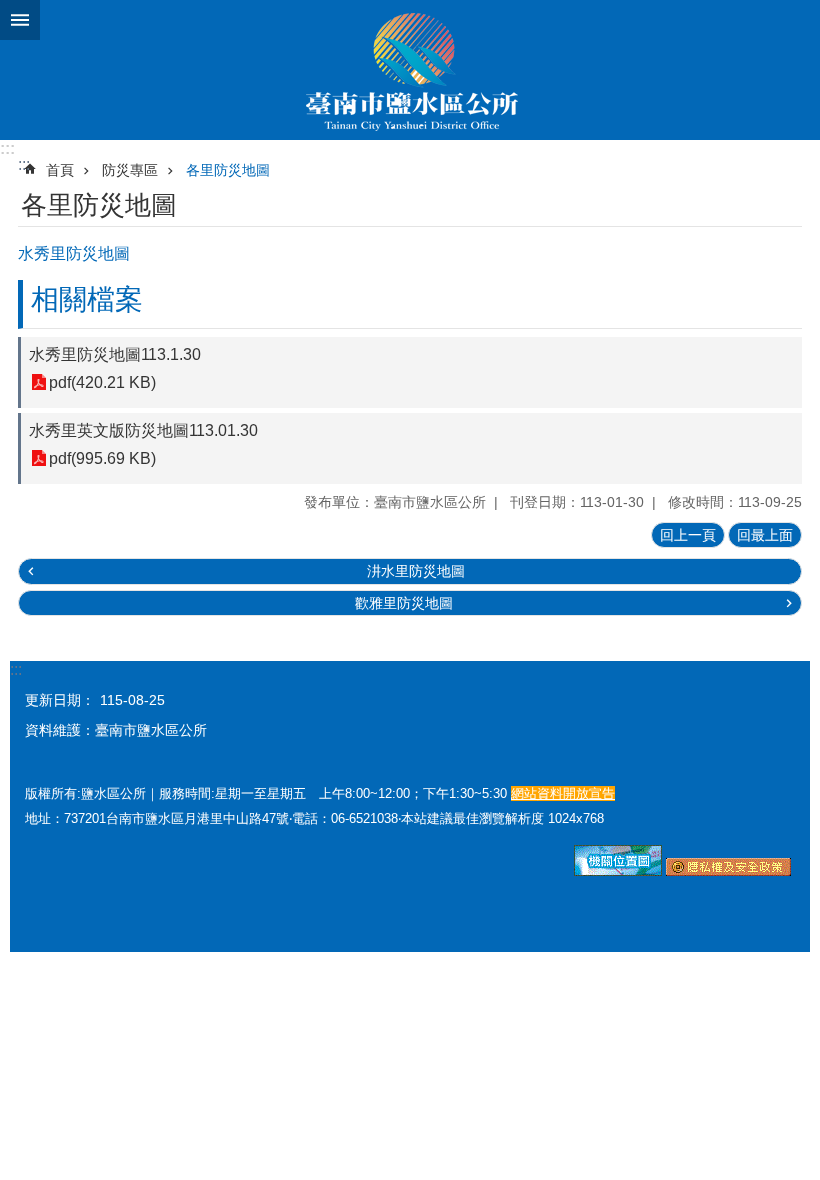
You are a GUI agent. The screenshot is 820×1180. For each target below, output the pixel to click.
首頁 (60, 170)
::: (7, 148)
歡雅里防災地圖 (404, 603)
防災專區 (130, 170)
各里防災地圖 (228, 170)
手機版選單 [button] (20, 20)
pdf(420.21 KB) (102, 382)
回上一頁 (688, 535)
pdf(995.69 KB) (102, 458)
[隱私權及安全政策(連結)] (728, 871)
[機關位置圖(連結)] (618, 871)
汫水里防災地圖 (416, 571)
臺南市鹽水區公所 (410, 70)
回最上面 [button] (765, 535)
